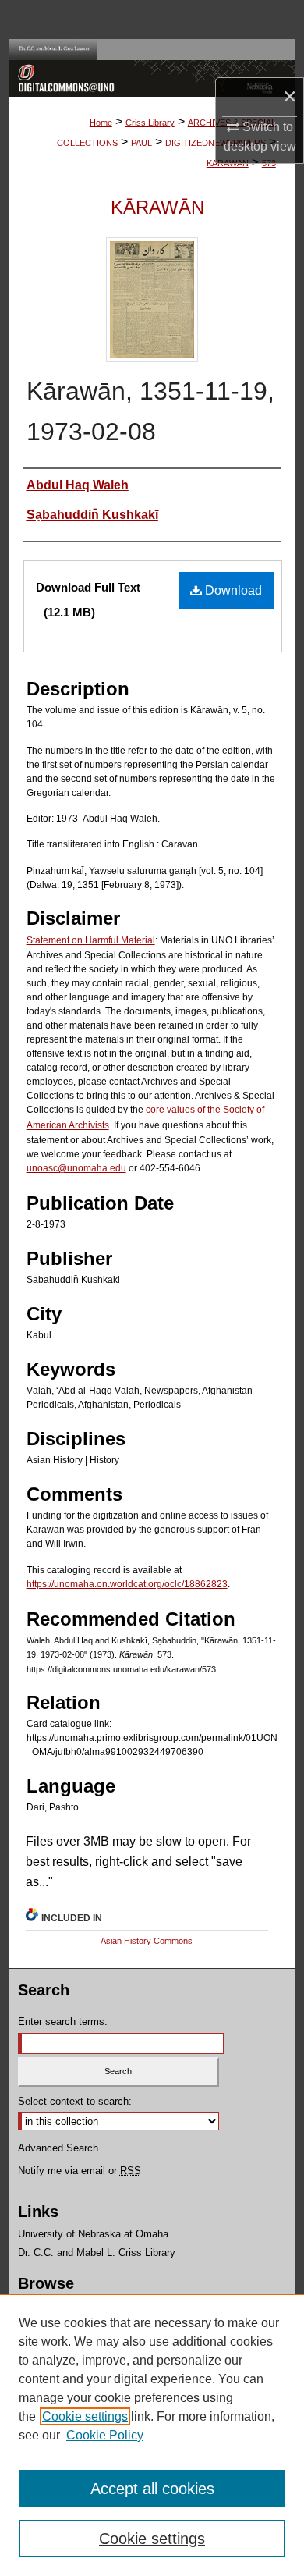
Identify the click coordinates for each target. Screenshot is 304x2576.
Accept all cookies (152, 2489)
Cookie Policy (105, 2435)
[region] (152, 2435)
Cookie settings (85, 2416)
